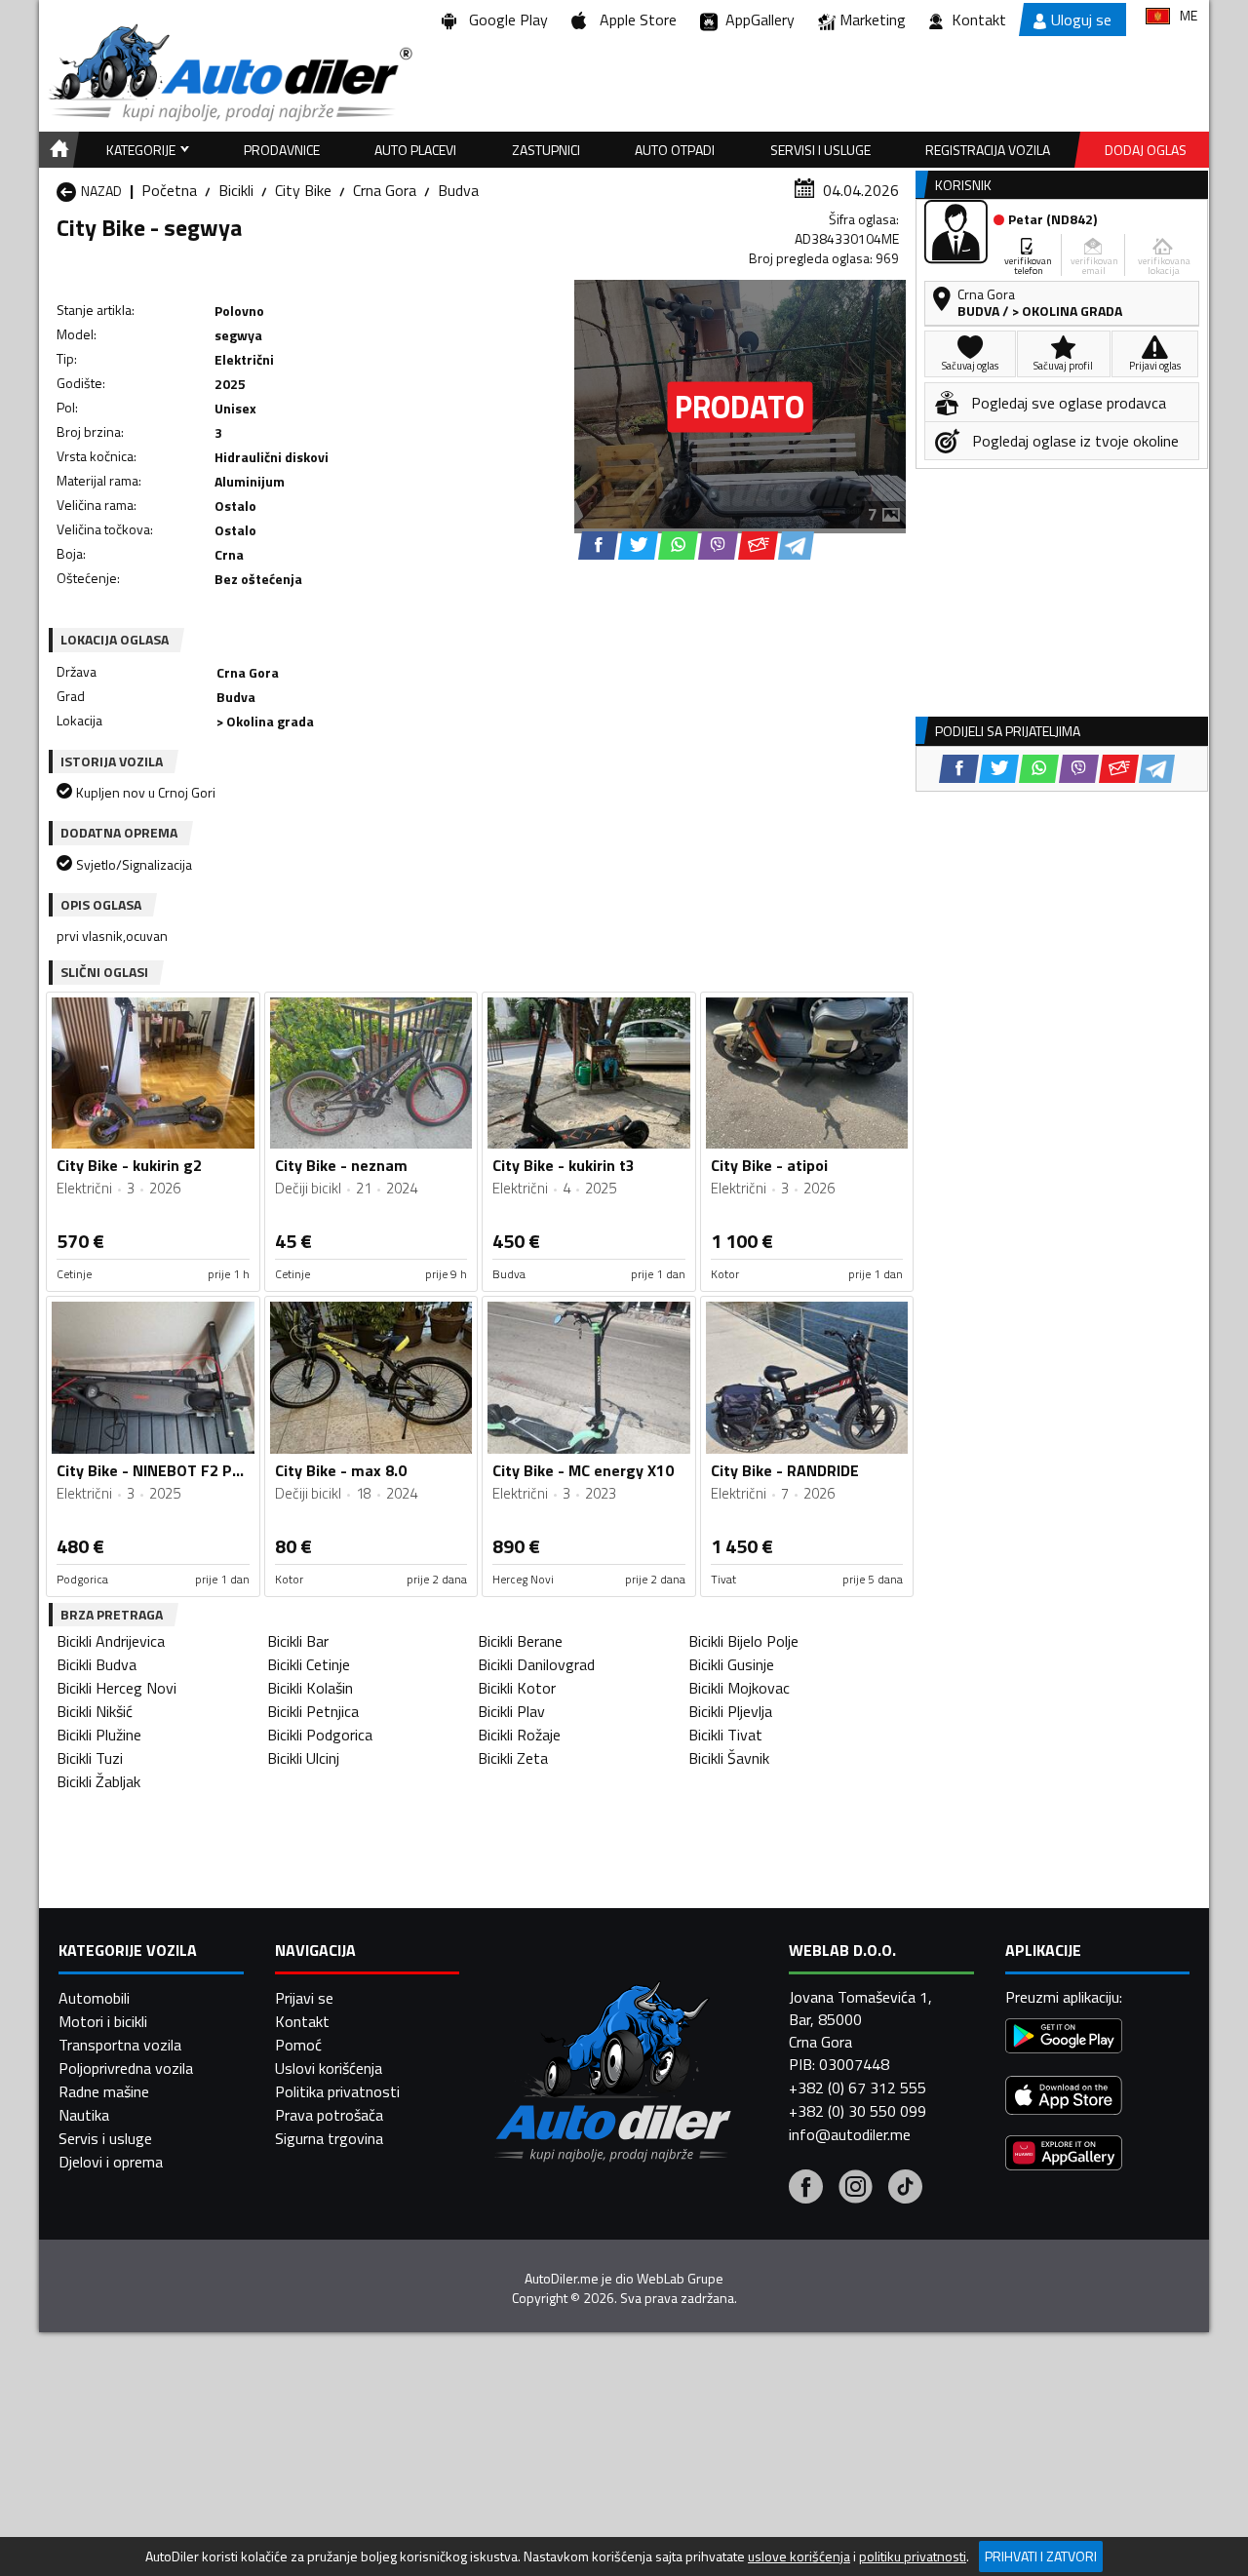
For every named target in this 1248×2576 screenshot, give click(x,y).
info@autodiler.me (850, 2134)
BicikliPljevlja (730, 1711)
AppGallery (756, 20)
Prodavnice (282, 150)
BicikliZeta (513, 1758)
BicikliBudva (97, 1664)
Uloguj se (1081, 20)
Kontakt (979, 20)
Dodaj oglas (1146, 150)
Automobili (94, 1998)
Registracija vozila (988, 150)
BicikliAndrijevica (111, 1641)
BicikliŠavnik (729, 1758)
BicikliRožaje (519, 1735)
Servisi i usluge (820, 150)
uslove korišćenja (799, 2556)
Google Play (505, 20)
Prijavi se (304, 1998)
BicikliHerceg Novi (117, 1688)
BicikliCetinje (309, 1664)
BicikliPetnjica (313, 1711)
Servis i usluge (105, 2138)
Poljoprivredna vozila (126, 2068)
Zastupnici (546, 150)
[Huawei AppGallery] (1064, 2155)
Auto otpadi (675, 150)
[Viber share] (718, 546)
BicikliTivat (725, 1735)
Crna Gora (385, 190)
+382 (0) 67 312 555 (858, 2088)
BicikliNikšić (95, 1711)
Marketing (873, 20)
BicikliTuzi (90, 1758)
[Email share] (758, 546)
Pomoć (298, 2045)
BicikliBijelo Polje (743, 1641)
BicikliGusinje (731, 1664)
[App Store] (1064, 2098)
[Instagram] (856, 2189)
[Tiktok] (905, 2189)
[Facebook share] (598, 546)
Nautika (84, 2115)
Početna (169, 190)
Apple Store (634, 20)
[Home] (56, 150)
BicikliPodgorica (320, 1735)
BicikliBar (298, 1641)
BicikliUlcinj (303, 1758)
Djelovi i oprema (111, 2162)
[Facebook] (806, 2189)
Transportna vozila (120, 2045)
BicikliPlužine (99, 1735)
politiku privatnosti (913, 2556)
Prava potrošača (329, 2115)
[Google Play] (1064, 2038)
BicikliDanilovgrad (536, 1664)
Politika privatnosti (337, 2091)
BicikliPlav (511, 1711)
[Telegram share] (796, 546)
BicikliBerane (520, 1641)
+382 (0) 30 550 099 (858, 2111)
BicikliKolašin (310, 1688)
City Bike (303, 190)
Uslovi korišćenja (329, 2068)
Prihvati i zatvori (1041, 2556)
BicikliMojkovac (739, 1688)
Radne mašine (104, 2091)
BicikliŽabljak (98, 1781)
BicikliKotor (517, 1688)
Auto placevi (415, 150)
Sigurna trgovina (329, 2138)
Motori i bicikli (103, 2021)
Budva (458, 190)
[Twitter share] (638, 546)
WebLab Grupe (680, 2279)
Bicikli (236, 190)
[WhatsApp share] (678, 546)
